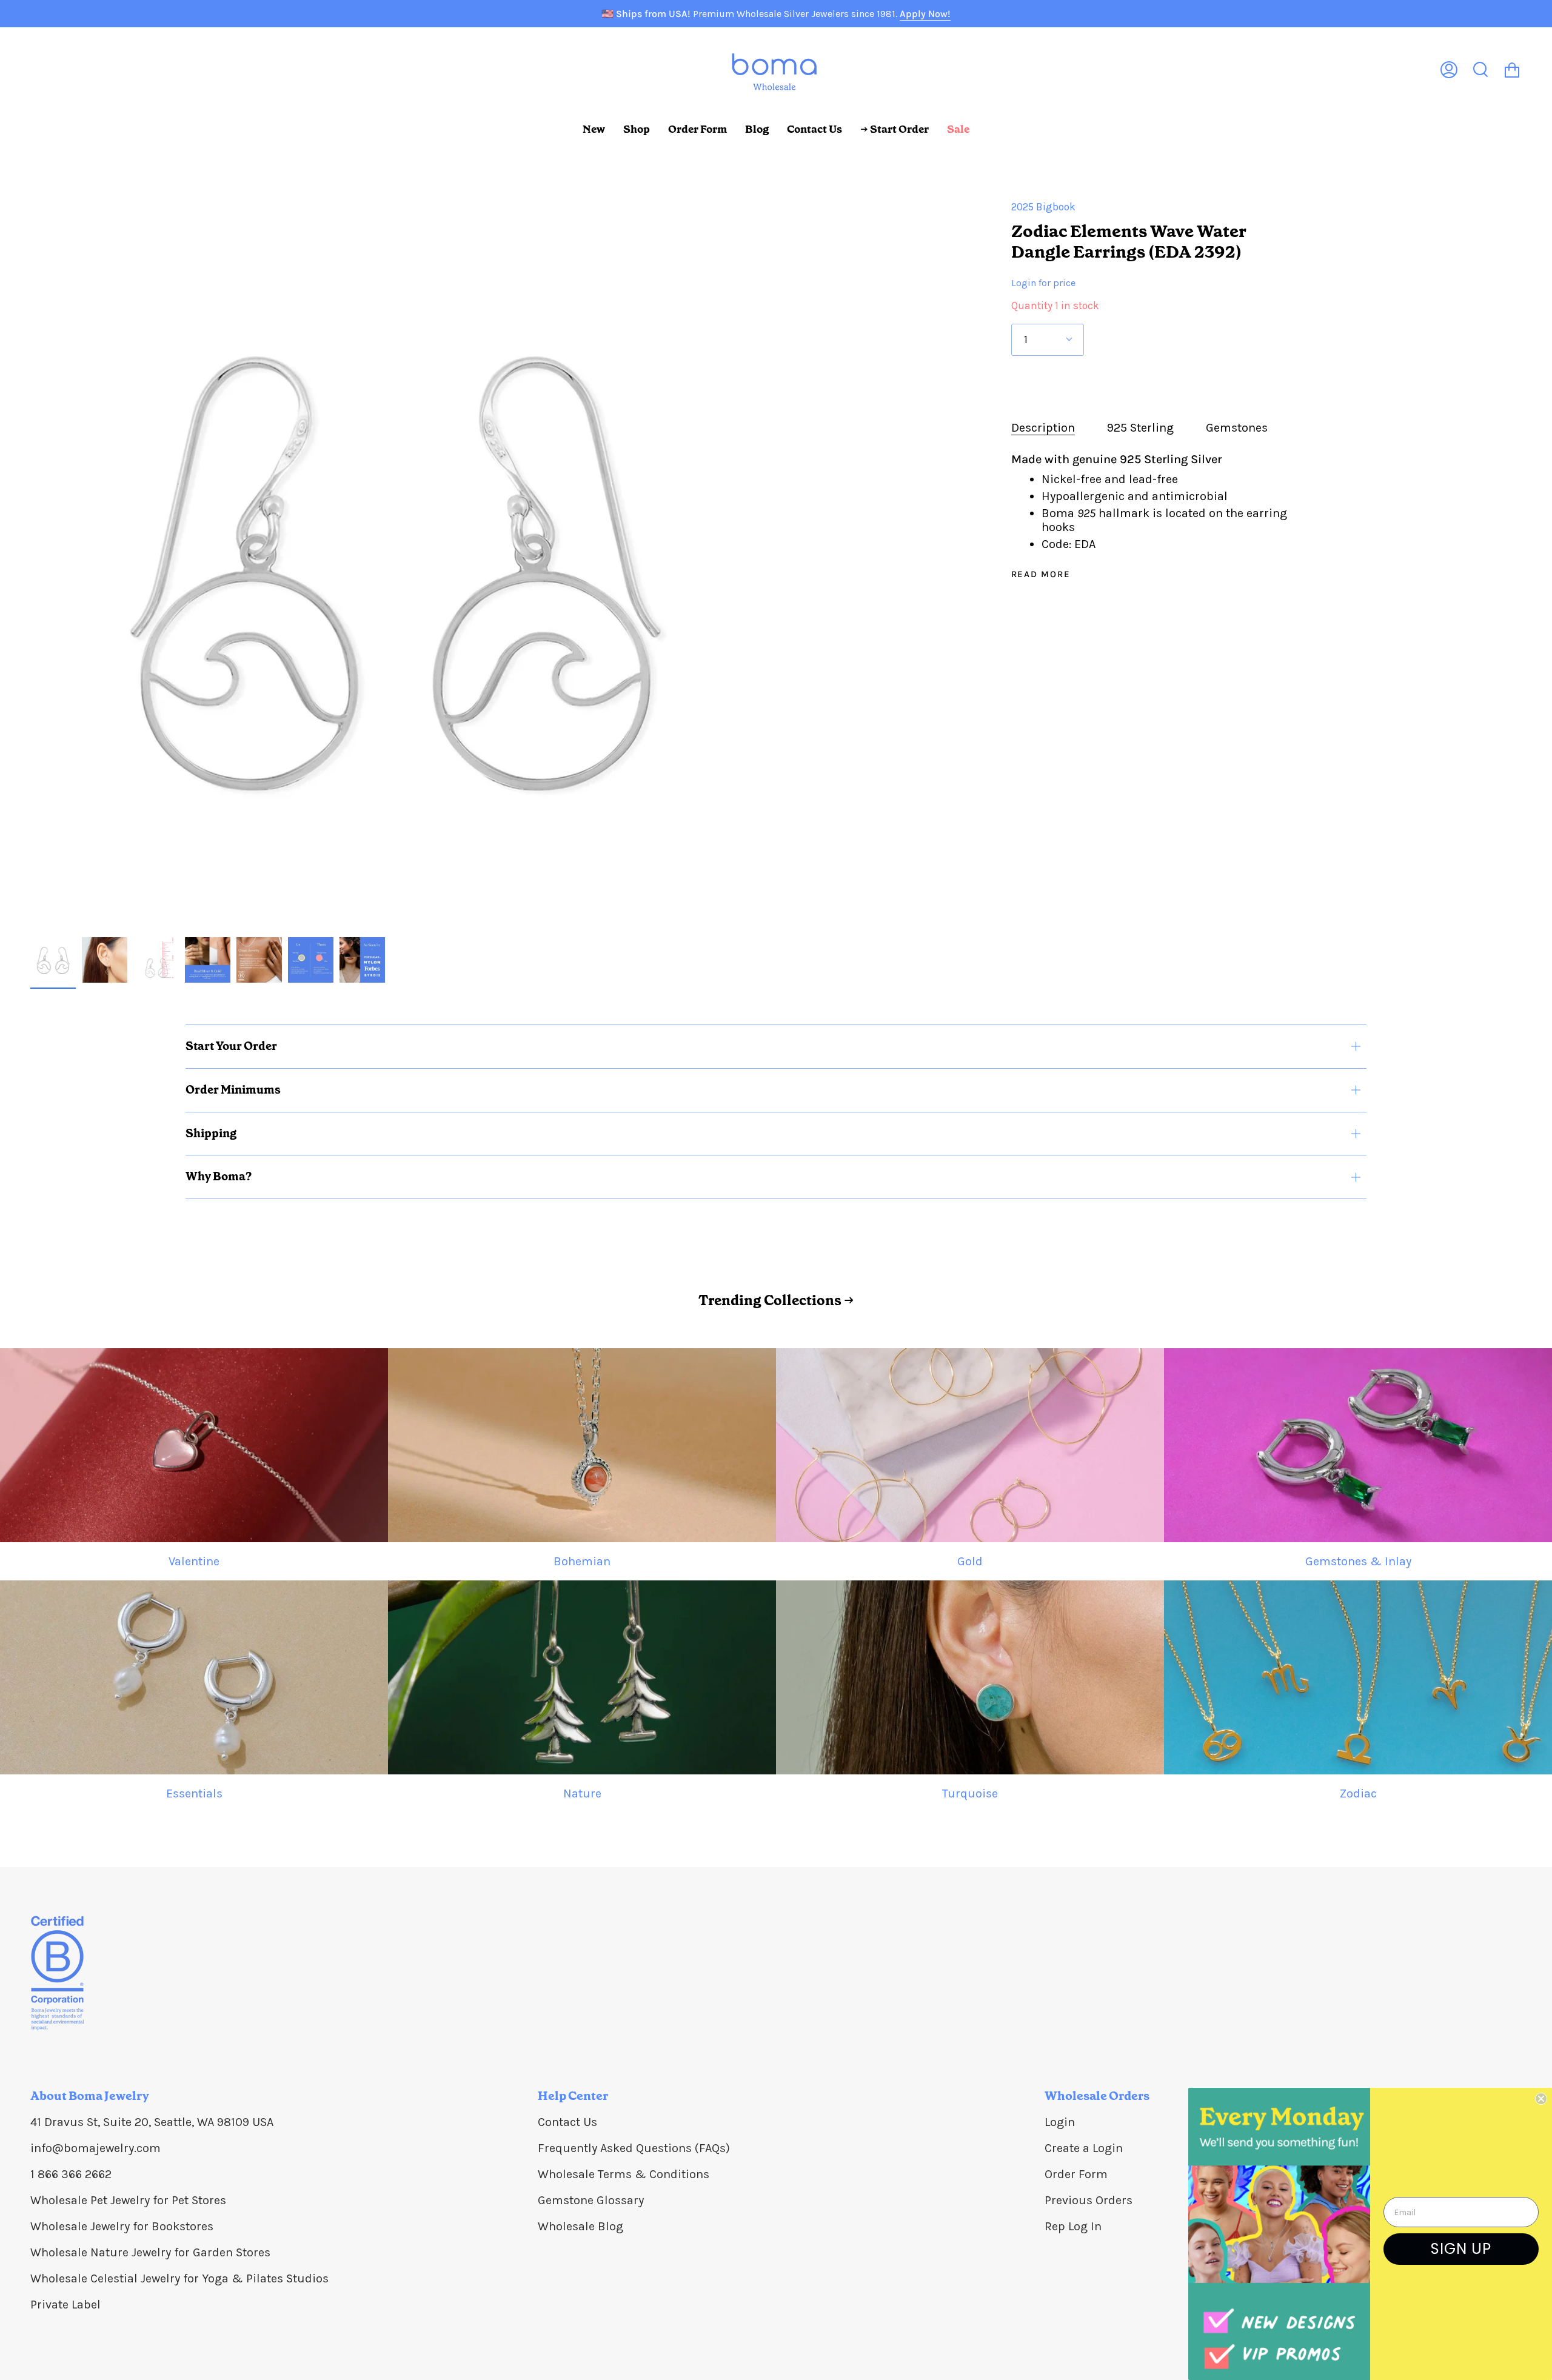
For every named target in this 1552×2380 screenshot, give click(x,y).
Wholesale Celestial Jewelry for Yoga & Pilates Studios (179, 2278)
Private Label (65, 2305)
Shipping (211, 1133)
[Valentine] (194, 1445)
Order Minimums (233, 1090)
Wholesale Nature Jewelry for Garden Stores (150, 2252)
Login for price (1043, 283)
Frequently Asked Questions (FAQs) (634, 2148)
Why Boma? (219, 1176)
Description (1043, 428)
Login (1060, 2122)
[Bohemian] (582, 1445)
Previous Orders (1089, 2200)
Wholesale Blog (580, 2226)
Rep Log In (1073, 2226)
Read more (1041, 574)
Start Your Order (231, 1046)
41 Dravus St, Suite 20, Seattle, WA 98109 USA (152, 2122)
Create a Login (1084, 2148)
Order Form (1076, 2174)
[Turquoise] (970, 1677)
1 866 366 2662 (71, 2174)
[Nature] (582, 1677)
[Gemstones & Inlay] (1358, 1445)
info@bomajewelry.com (95, 2148)
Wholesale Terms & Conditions (624, 2174)
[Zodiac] (1358, 1677)
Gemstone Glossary (591, 2200)
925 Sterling (1140, 428)
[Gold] (970, 1445)
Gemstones (1237, 428)
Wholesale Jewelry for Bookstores (122, 2226)
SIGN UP (1461, 2249)
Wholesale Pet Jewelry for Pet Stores (128, 2200)
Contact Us (567, 2122)
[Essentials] (194, 1677)
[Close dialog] (1541, 2099)
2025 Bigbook (1043, 207)
